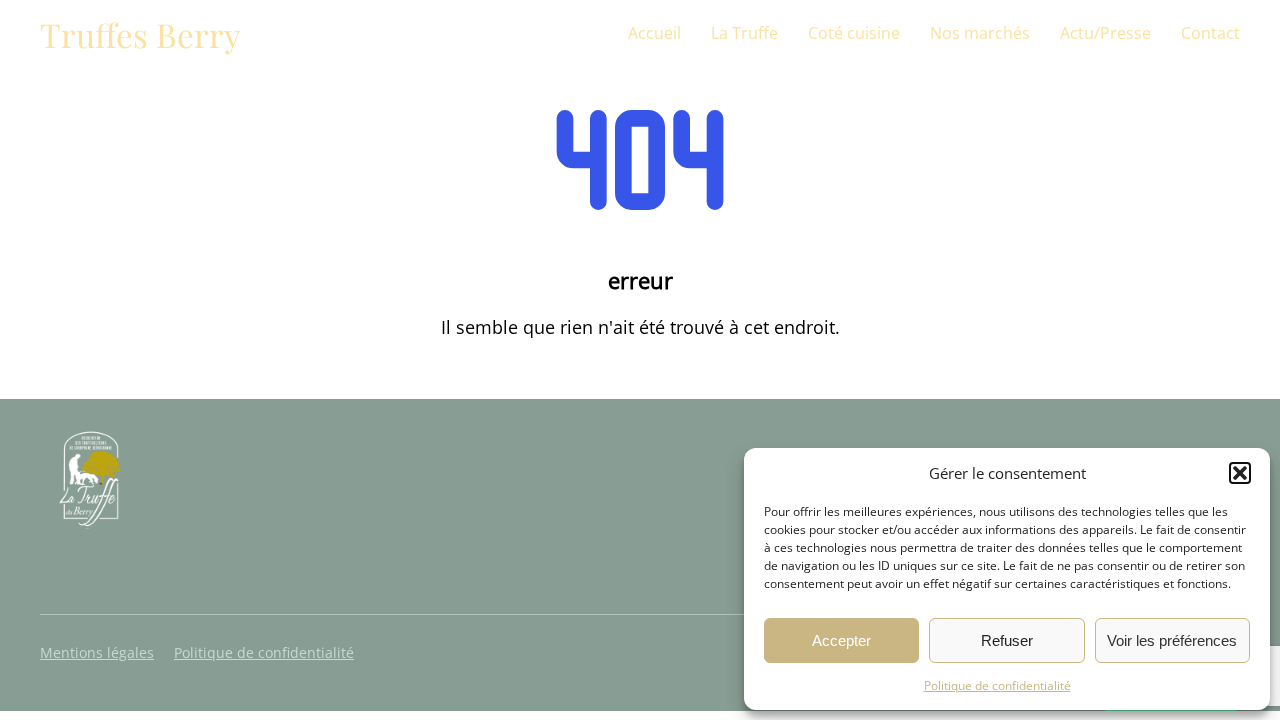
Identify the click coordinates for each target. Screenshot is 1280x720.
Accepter (841, 640)
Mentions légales (97, 652)
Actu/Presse (1105, 33)
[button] (1240, 473)
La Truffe (744, 33)
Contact (1210, 33)
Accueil (654, 33)
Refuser (1007, 640)
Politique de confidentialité (997, 685)
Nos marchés (980, 33)
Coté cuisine (854, 33)
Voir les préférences (1172, 640)
